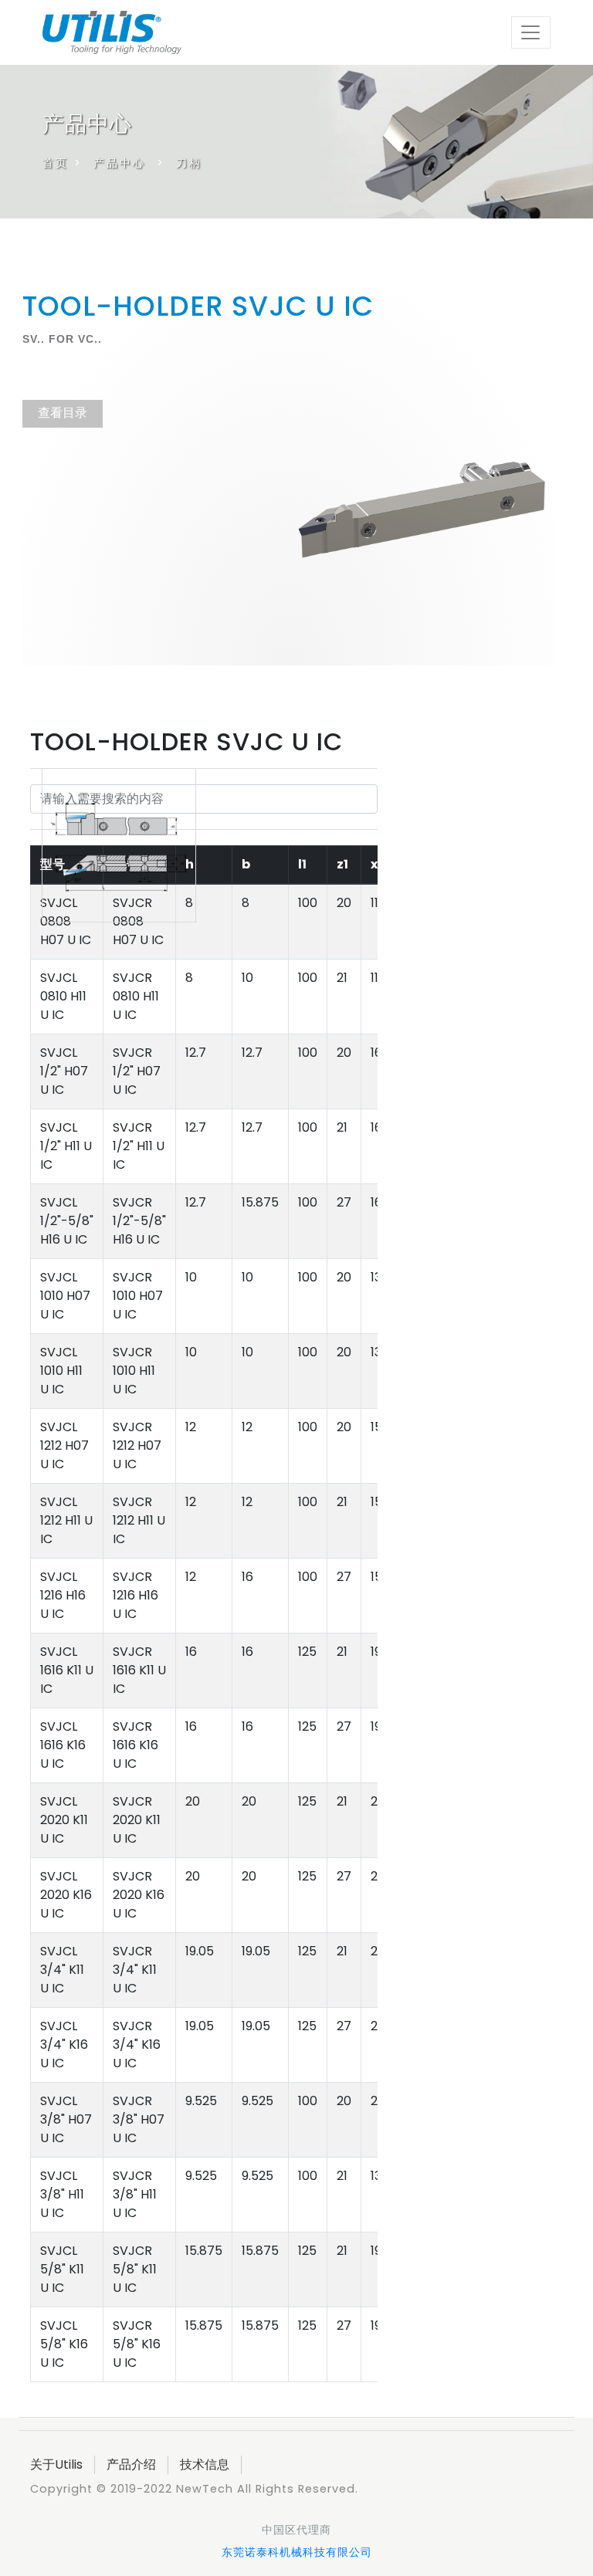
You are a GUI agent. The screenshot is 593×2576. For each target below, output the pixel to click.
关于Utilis (56, 2464)
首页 (56, 163)
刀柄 (189, 163)
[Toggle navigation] (531, 32)
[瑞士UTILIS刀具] (112, 30)
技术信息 (205, 2464)
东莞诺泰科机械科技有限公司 (297, 2552)
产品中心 (120, 163)
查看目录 (63, 413)
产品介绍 (131, 2464)
